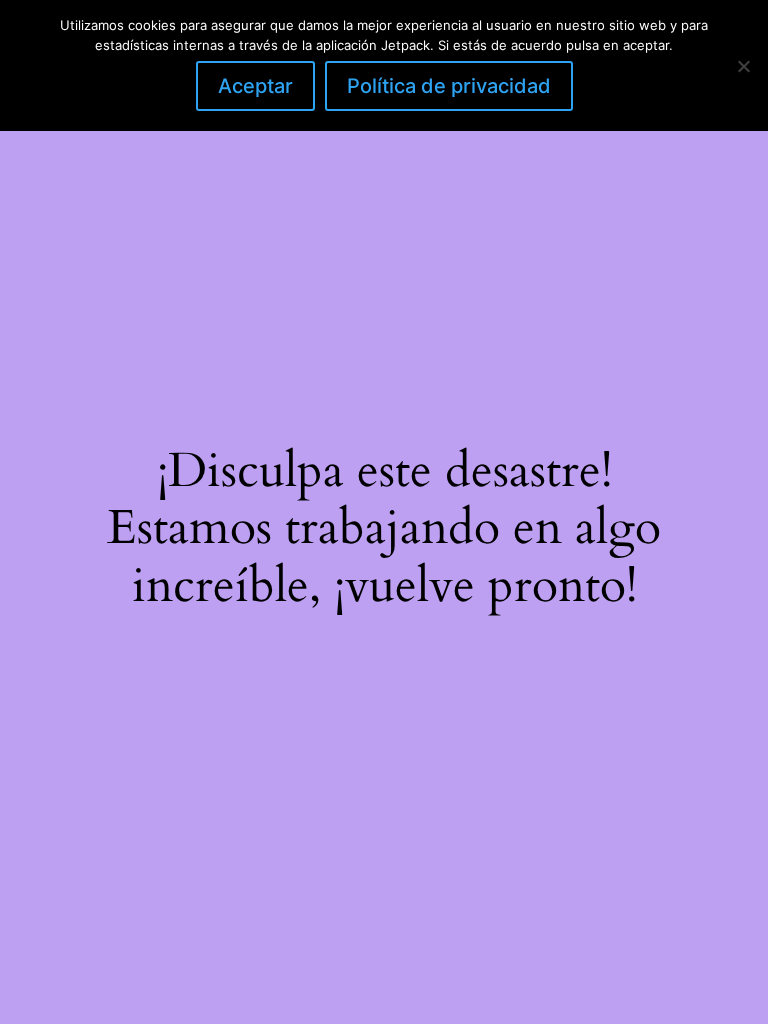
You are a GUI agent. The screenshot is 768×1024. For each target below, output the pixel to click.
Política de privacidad (449, 86)
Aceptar (255, 86)
